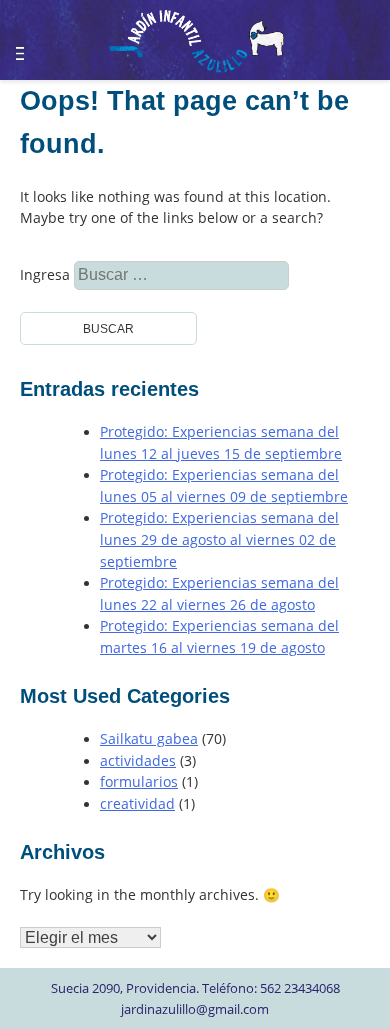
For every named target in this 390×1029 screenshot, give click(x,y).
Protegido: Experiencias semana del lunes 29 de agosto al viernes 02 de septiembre (219, 539)
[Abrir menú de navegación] (31, 45)
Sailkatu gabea (149, 739)
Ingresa (71, 275)
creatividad (137, 804)
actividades (138, 761)
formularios (139, 782)
